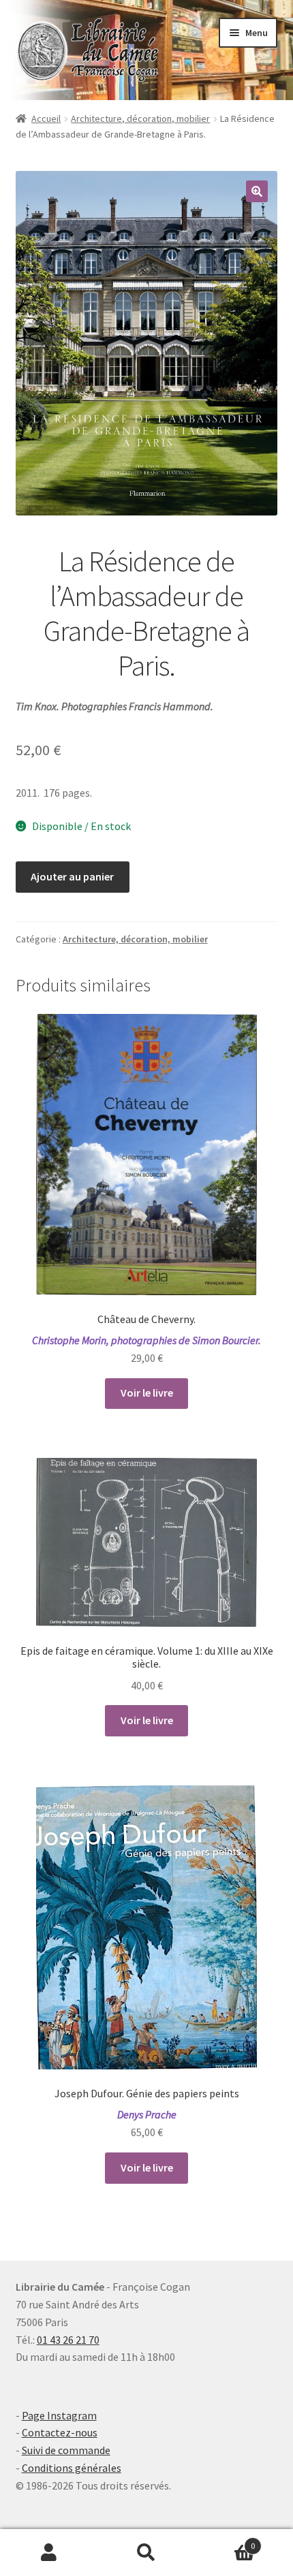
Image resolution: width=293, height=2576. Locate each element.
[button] (257, 191)
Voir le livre (147, 1393)
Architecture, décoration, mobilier (140, 118)
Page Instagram (59, 2415)
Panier (226, 2541)
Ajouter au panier (72, 876)
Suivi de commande (66, 2450)
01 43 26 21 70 (68, 2340)
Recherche (146, 2553)
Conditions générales (72, 2468)
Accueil (46, 118)
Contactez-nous (60, 2432)
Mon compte (49, 2553)
